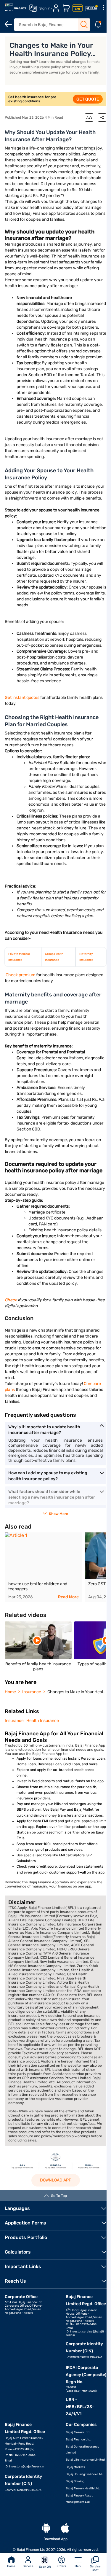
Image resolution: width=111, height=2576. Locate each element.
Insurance (14, 1721)
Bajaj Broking (75, 2481)
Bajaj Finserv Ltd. (78, 2432)
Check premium (21, 975)
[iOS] (65, 2528)
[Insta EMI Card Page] (78, 8)
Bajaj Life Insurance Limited (85, 2460)
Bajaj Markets (75, 2467)
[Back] (8, 24)
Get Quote (88, 99)
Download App (56, 2180)
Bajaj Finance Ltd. (78, 2440)
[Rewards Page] (91, 8)
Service (28, 2566)
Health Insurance (43, 1721)
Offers (62, 2566)
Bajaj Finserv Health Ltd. (83, 2488)
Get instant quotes (22, 698)
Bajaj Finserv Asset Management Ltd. (79, 2499)
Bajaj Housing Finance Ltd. (84, 2474)
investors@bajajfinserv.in (27, 2467)
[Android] (46, 2528)
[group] (44, 1567)
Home (11, 2566)
